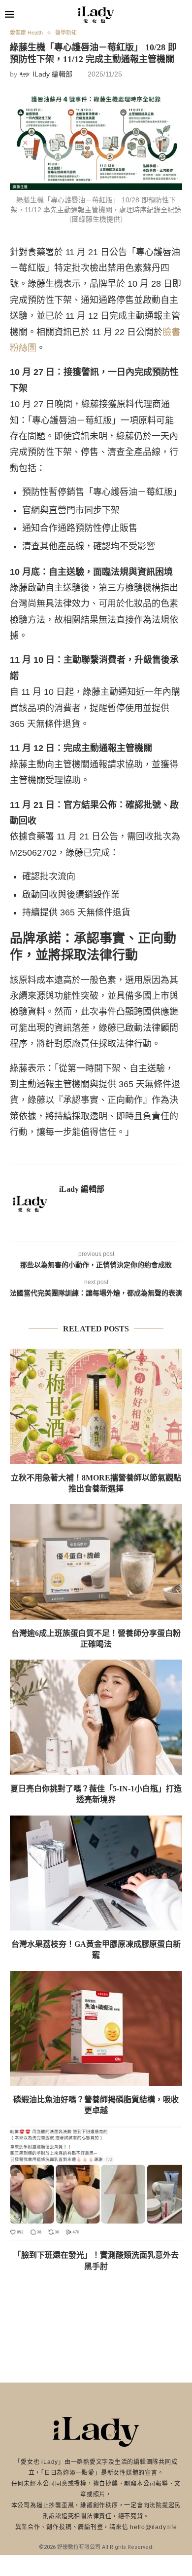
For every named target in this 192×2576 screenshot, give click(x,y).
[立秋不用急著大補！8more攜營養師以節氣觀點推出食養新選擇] (96, 1406)
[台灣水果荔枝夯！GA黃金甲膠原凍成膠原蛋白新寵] (96, 1873)
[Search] (182, 15)
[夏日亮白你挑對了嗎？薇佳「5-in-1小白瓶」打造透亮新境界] (96, 1717)
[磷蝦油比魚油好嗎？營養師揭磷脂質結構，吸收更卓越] (96, 2028)
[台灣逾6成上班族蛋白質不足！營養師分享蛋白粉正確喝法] (96, 1562)
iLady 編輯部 (82, 1189)
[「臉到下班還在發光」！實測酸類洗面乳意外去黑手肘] (96, 2184)
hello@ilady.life (153, 2527)
